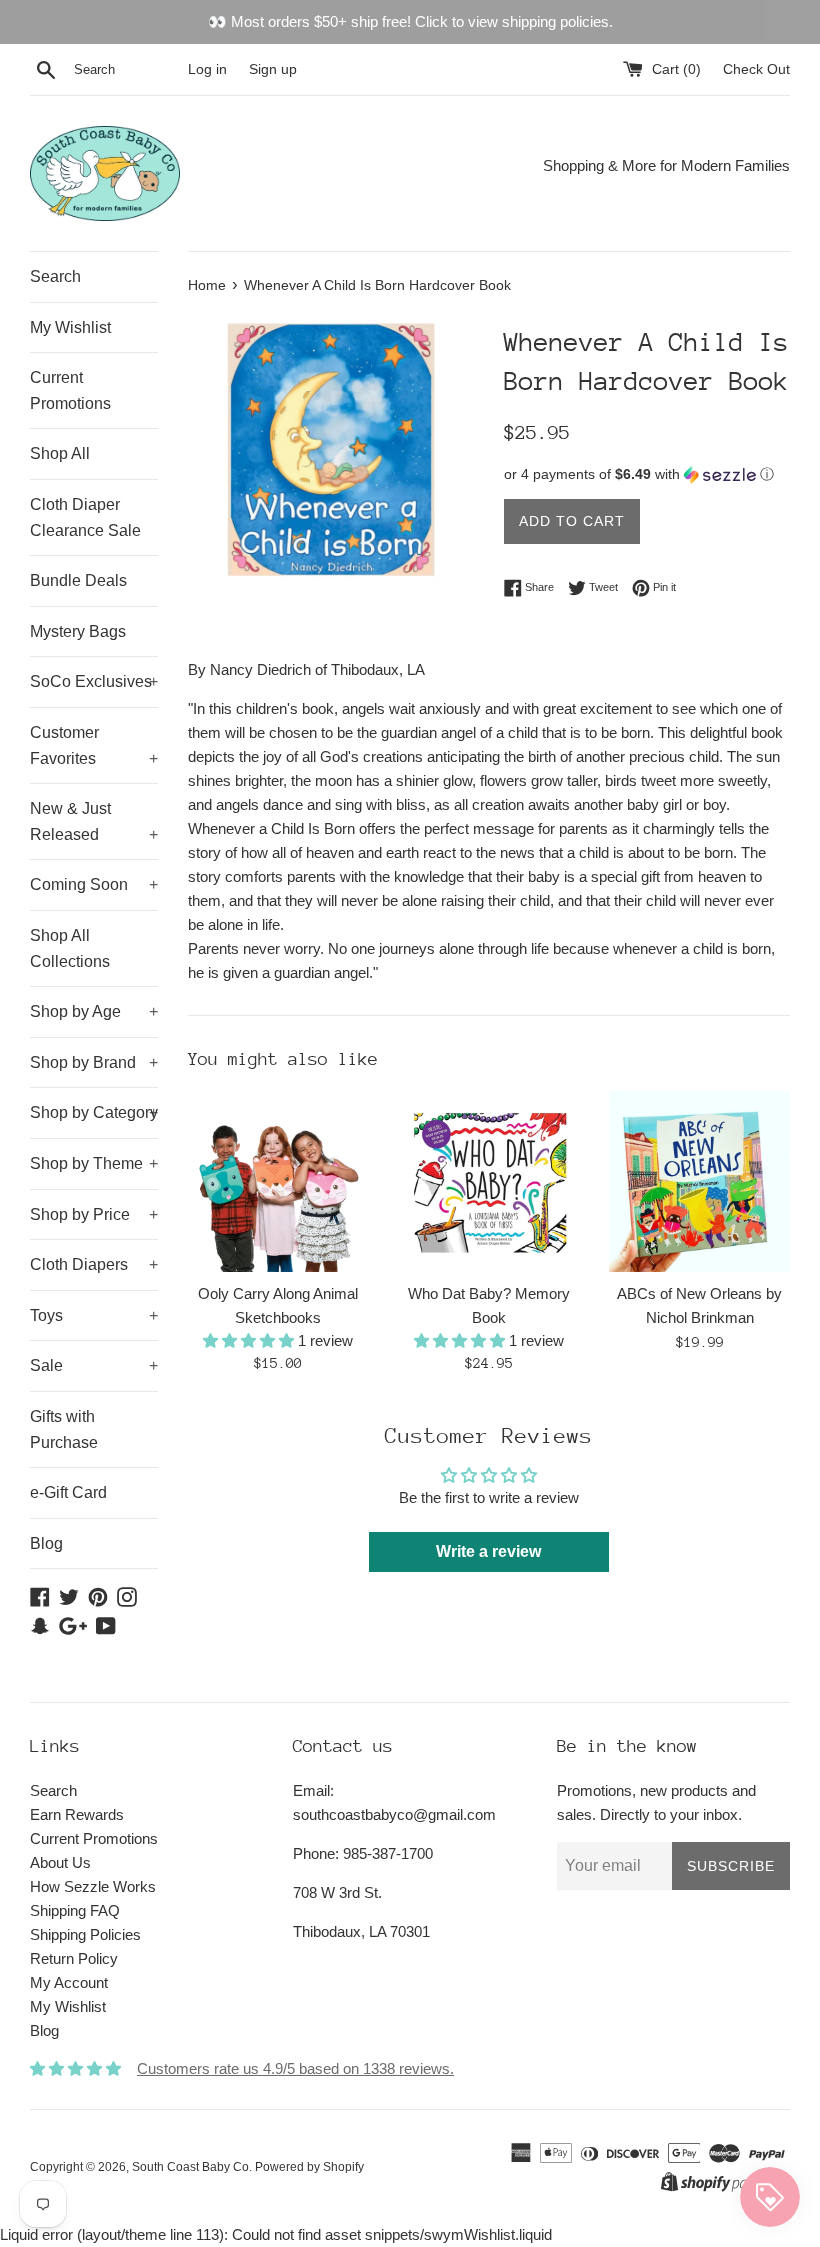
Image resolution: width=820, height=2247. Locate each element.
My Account (69, 1982)
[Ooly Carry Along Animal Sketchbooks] (278, 1181)
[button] (647, 474)
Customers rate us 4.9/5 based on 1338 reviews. (295, 2068)
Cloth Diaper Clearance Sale (85, 517)
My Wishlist (70, 327)
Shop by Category (94, 1112)
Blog (46, 1543)
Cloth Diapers (94, 1264)
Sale (94, 1365)
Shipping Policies (85, 1934)
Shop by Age (94, 1011)
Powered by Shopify (309, 2167)
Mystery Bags (78, 631)
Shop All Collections (70, 948)
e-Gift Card (68, 1492)
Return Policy (74, 1958)
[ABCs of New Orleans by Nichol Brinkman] (699, 1181)
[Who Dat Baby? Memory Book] (489, 1181)
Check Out (756, 69)
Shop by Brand (94, 1062)
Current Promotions (70, 390)
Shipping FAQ (75, 1910)
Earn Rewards (77, 1814)
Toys (94, 1315)
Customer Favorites (94, 745)
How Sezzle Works (93, 1886)
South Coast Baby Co (190, 2167)
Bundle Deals (78, 580)
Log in (207, 69)
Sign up (273, 69)
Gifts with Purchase (64, 1429)
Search (55, 276)
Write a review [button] (488, 1551)
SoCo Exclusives (94, 681)
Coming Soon (94, 884)
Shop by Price (94, 1214)
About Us (60, 1862)
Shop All (60, 453)
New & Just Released (94, 821)
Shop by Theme (94, 1163)
